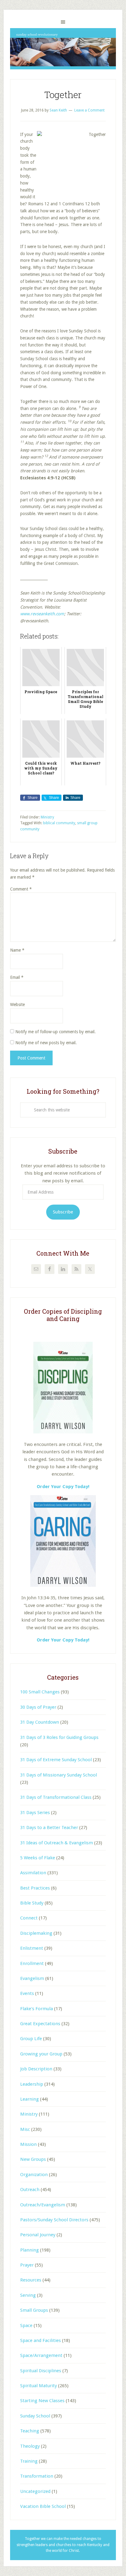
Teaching (30, 2431)
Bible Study (32, 1903)
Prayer (27, 2265)
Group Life (31, 2039)
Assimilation (33, 1873)
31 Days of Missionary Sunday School (59, 1775)
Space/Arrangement (41, 2355)
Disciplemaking (36, 1933)
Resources (31, 2280)
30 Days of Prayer (38, 1707)
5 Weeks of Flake (38, 1858)
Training (29, 2461)
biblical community (59, 823)
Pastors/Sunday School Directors (54, 2220)
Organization (34, 2175)
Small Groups (34, 2310)
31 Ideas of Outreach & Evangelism (57, 1843)
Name (17, 950)
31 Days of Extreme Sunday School (56, 1760)
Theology (30, 2446)
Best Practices (35, 1888)
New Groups (33, 2159)
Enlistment (32, 1948)
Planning (30, 2250)
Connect (29, 1918)
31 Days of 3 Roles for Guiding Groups (59, 1737)
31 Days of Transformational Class (56, 1797)
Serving (28, 2295)
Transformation (37, 2476)
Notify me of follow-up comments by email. (56, 1032)
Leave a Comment (89, 110)
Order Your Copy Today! (63, 1640)
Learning (30, 2099)
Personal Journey (38, 2235)
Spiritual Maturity (39, 2386)
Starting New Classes (42, 2401)
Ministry (47, 817)
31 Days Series (35, 1813)
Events (27, 1993)
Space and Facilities (41, 2340)
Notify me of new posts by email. (46, 1043)
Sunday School (35, 2416)
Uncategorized (35, 2491)
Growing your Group (41, 2054)
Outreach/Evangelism (43, 2205)
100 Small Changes (40, 1692)
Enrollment (32, 1963)
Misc (25, 2129)
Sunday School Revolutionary (63, 49)
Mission (28, 2144)
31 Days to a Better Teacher (49, 1828)
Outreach (30, 2190)
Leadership (32, 2084)
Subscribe (63, 1212)
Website (17, 1004)
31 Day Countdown (40, 1722)
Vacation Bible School (43, 2506)
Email (17, 977)
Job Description (36, 2069)
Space (26, 2325)
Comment (21, 889)
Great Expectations (40, 2024)
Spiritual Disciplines (41, 2371)
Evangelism (32, 1978)
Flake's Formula (37, 2009)
